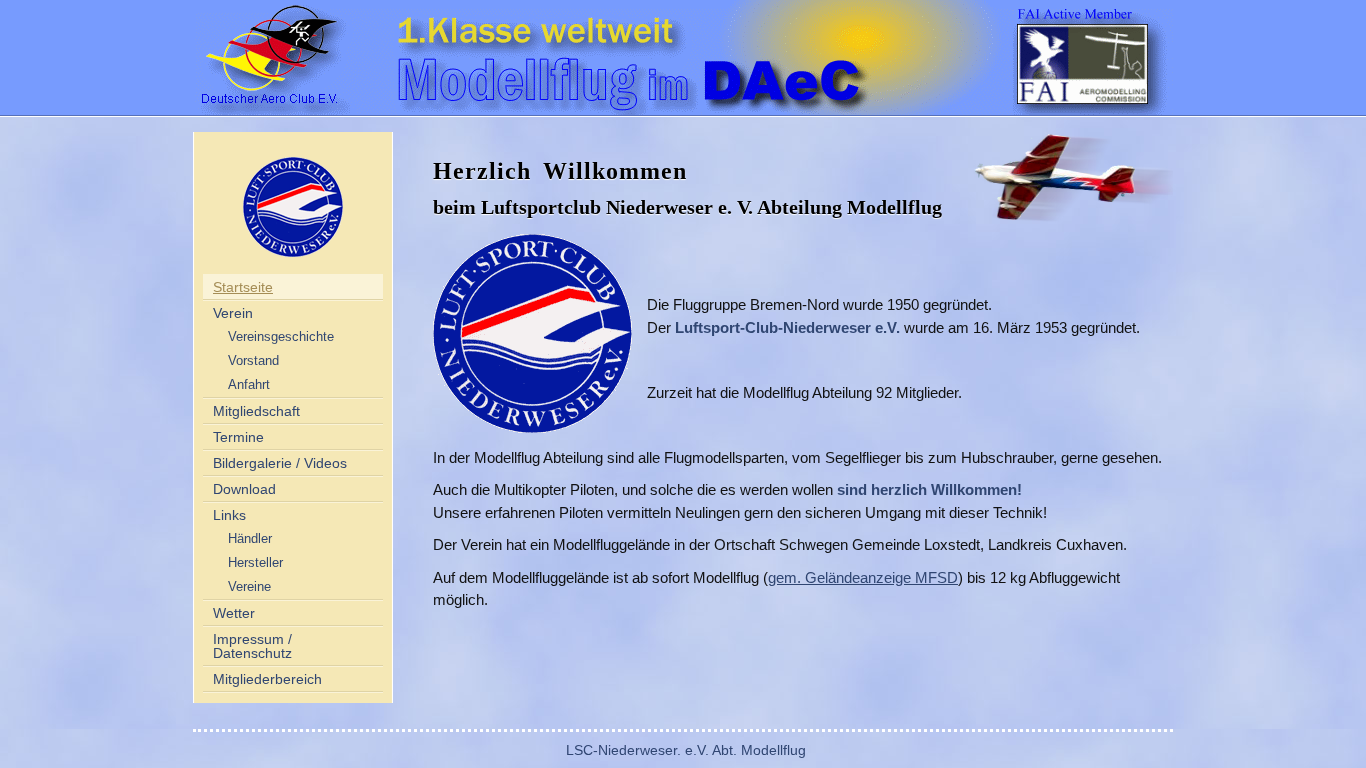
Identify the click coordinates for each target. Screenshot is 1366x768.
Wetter (234, 613)
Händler (250, 539)
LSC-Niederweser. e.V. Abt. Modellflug (686, 750)
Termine (238, 437)
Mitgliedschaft (256, 411)
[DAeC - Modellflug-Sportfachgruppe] (628, 57)
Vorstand (253, 361)
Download (244, 489)
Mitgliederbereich (267, 679)
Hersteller (255, 563)
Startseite (243, 287)
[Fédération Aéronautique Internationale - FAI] (1093, 57)
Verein (233, 313)
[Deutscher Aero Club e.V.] (268, 57)
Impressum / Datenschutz (252, 646)
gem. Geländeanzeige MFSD (863, 577)
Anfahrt (249, 385)
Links (229, 515)
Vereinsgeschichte (281, 337)
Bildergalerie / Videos (280, 463)
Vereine (249, 587)
